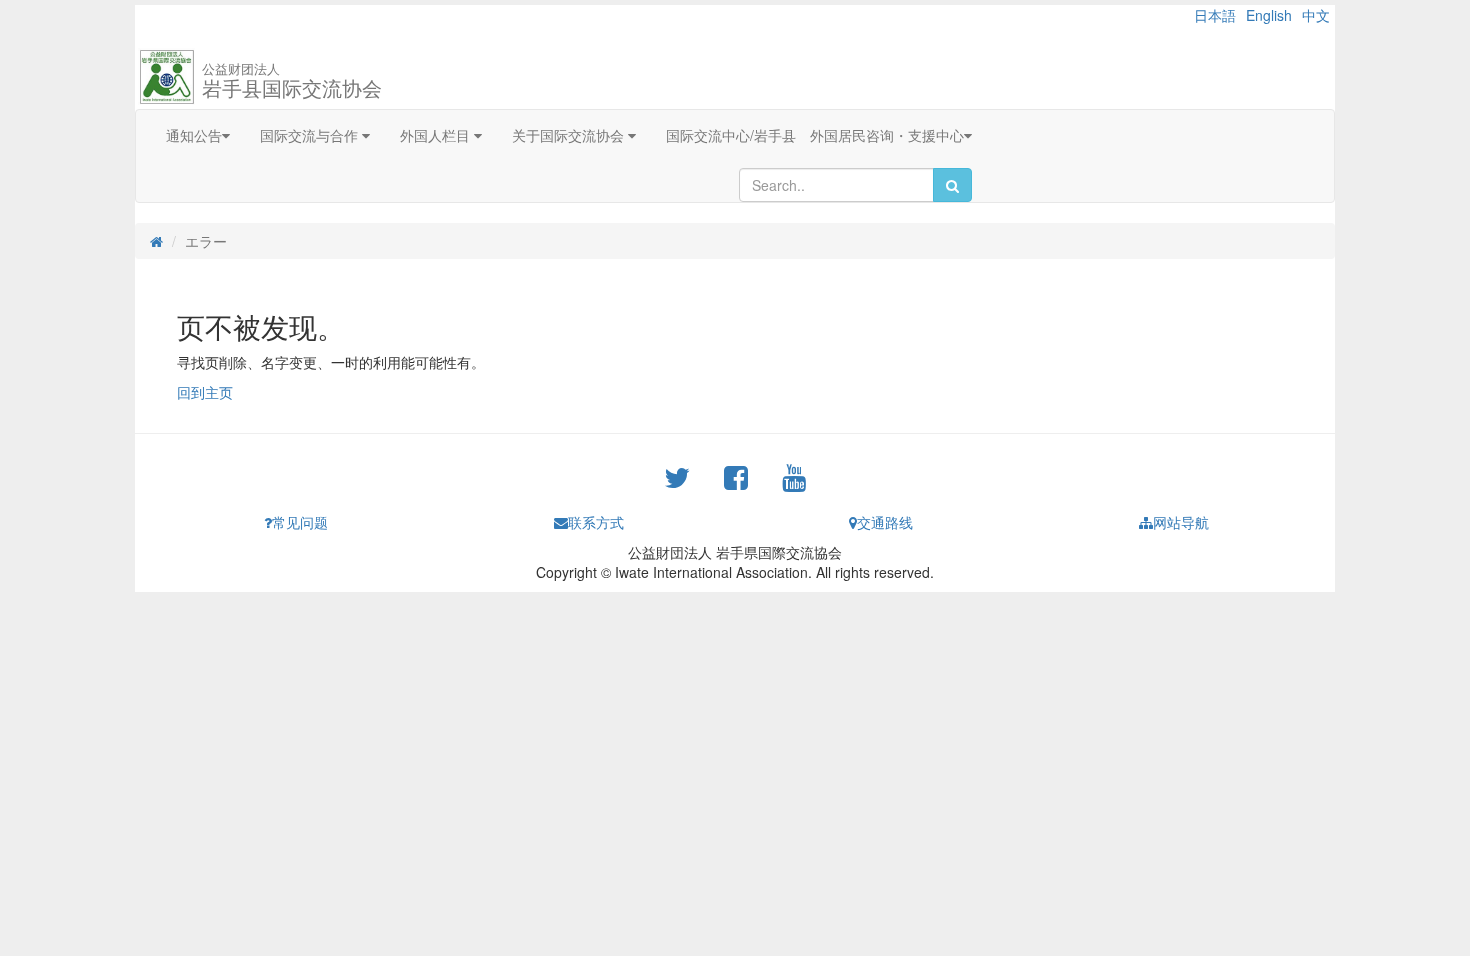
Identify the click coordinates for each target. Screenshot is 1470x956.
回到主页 (205, 392)
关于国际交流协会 (570, 135)
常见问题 (300, 522)
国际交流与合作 (311, 135)
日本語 (1215, 15)
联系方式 (596, 522)
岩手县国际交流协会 (292, 80)
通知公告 (194, 135)
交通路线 (885, 522)
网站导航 (1181, 522)
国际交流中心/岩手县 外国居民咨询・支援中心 (815, 135)
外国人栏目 (437, 135)
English (1269, 15)
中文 (1316, 15)
